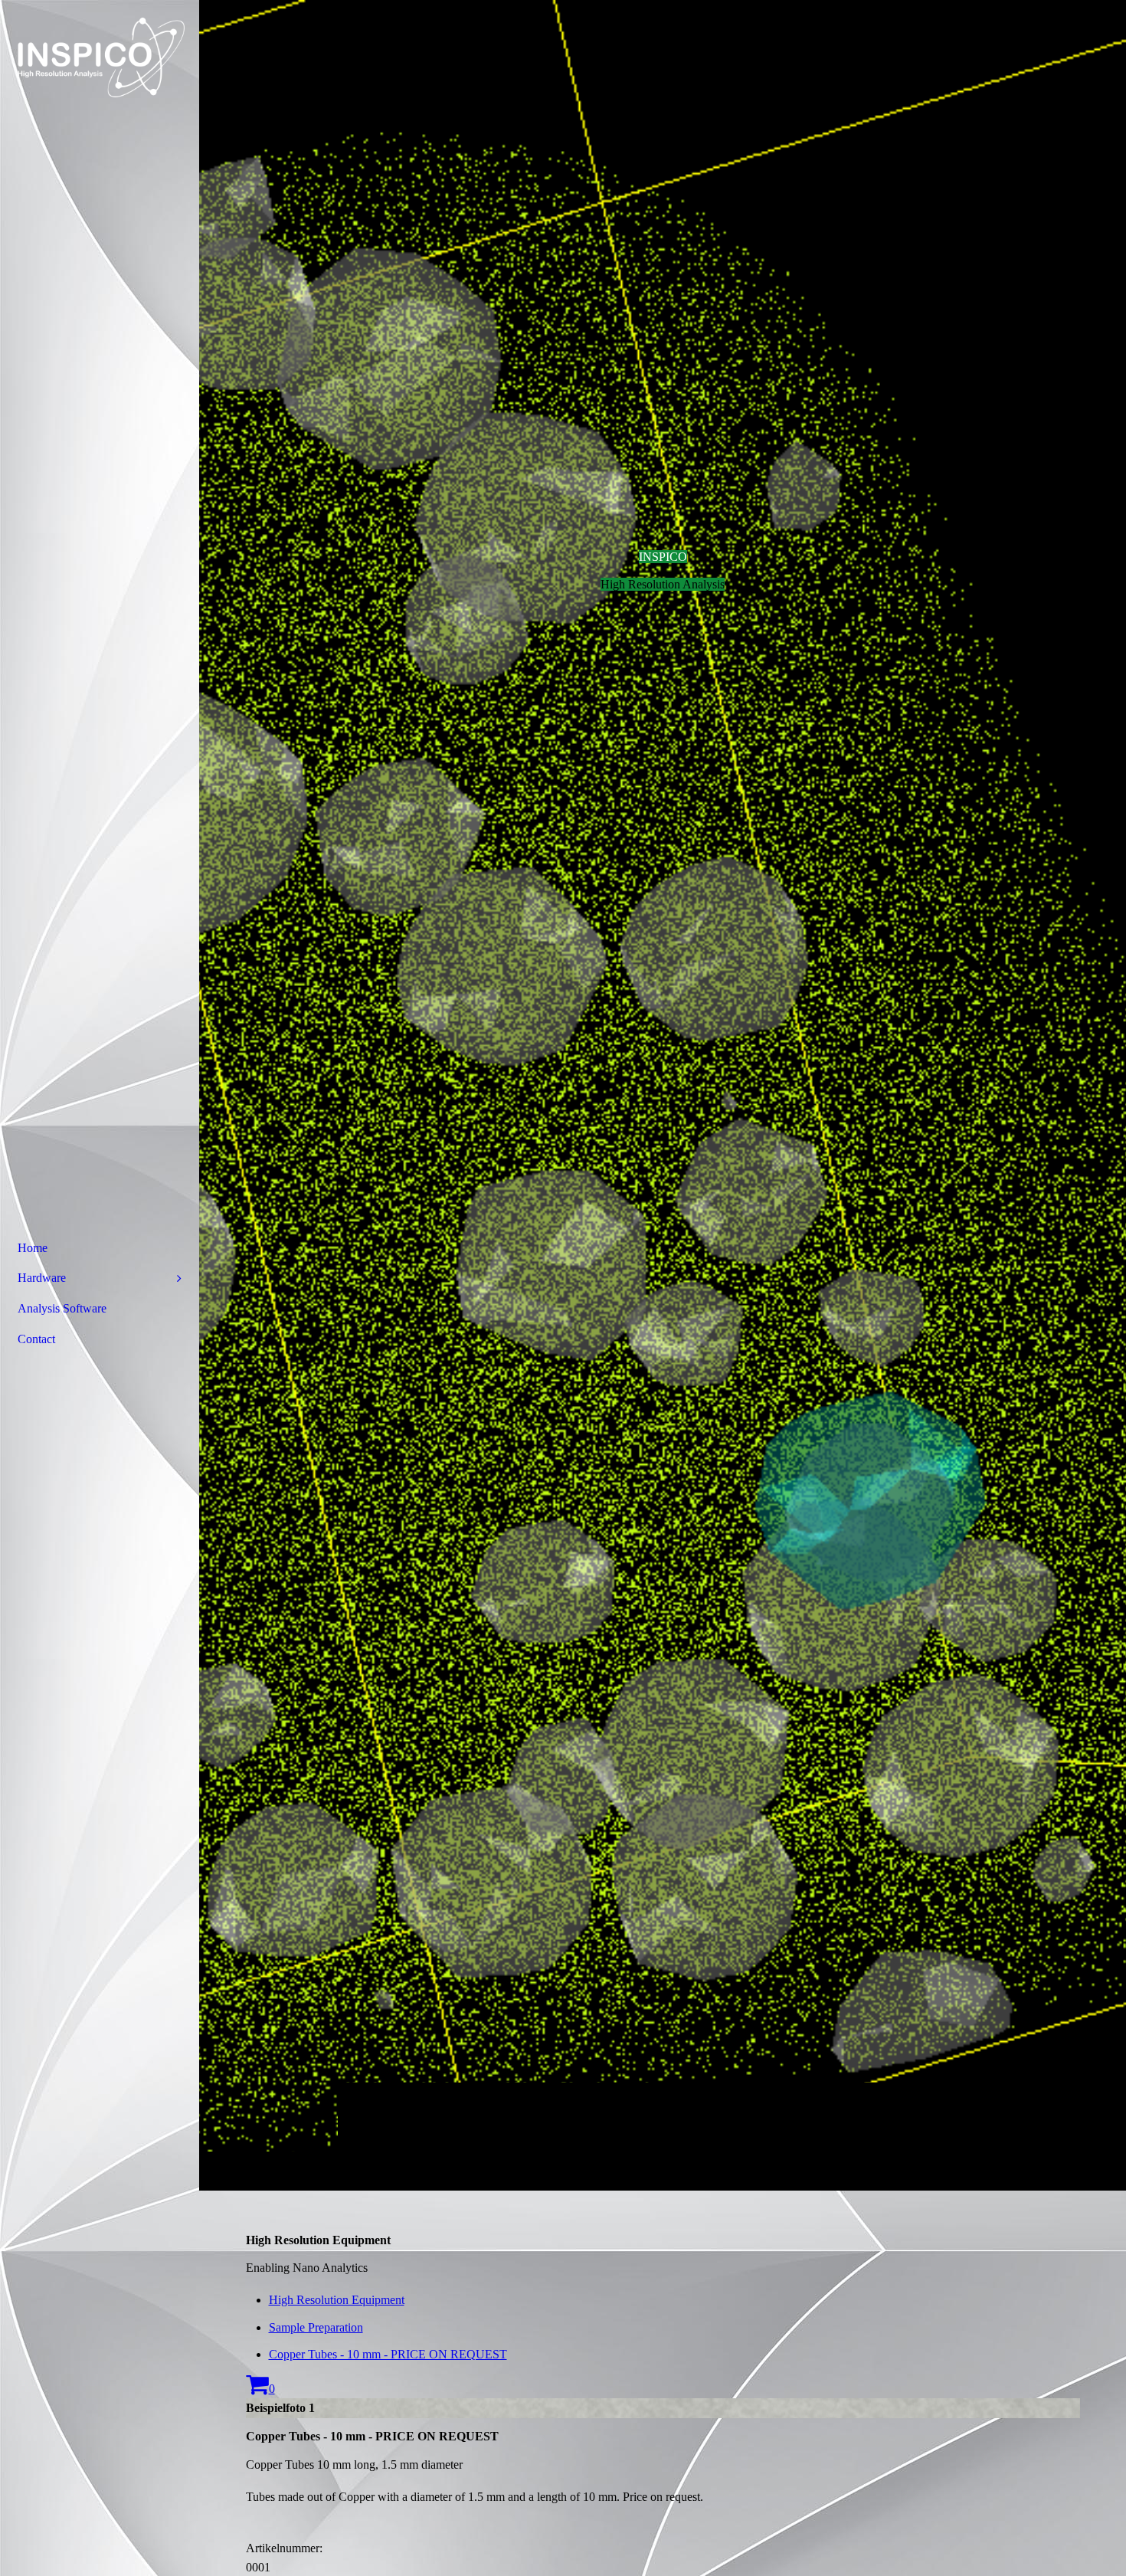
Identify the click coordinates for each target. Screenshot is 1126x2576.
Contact (36, 1339)
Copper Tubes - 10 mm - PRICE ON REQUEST (388, 2354)
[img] (663, 1095)
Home (33, 1248)
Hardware (42, 1278)
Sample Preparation (316, 2327)
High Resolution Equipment (337, 2300)
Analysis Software (62, 1308)
